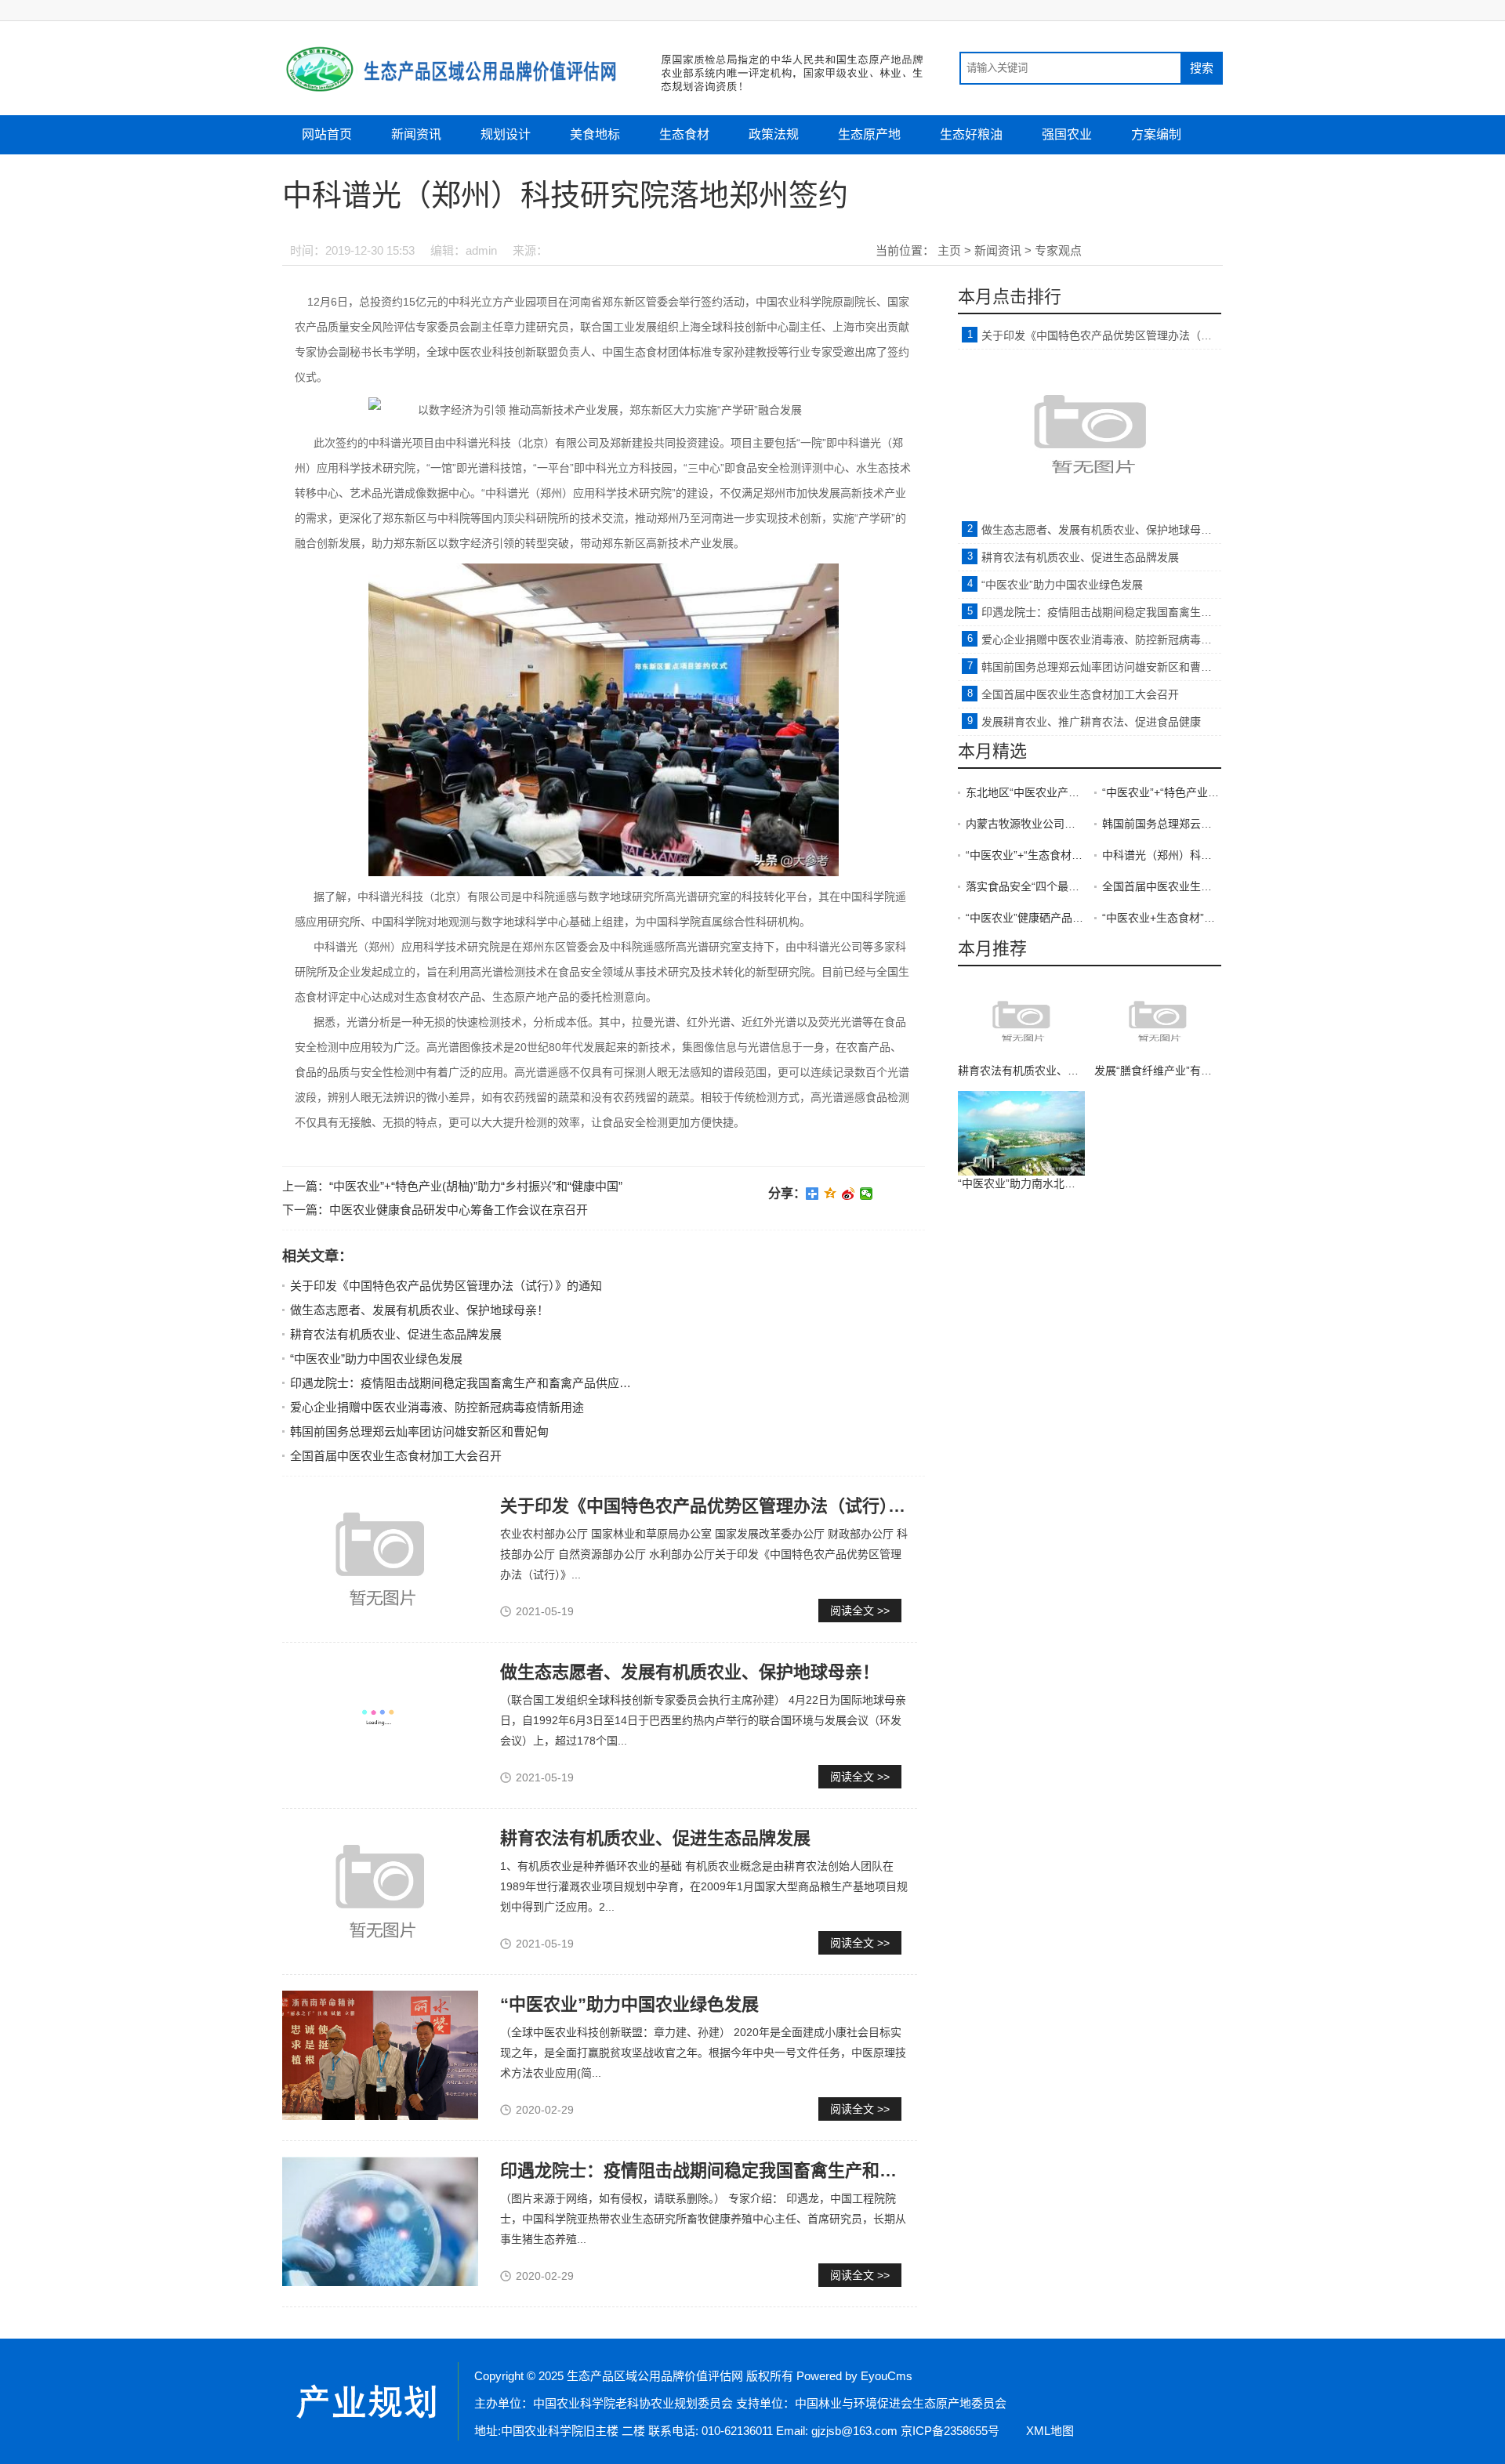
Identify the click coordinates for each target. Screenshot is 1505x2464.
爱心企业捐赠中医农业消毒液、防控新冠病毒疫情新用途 (437, 1407)
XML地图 (1050, 2431)
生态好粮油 (971, 134)
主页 (949, 250)
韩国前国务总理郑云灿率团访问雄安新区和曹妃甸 (419, 1431)
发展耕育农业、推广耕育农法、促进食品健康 (1091, 722)
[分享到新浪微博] (849, 1194)
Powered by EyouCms (853, 2376)
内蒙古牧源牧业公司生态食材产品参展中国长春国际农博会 (1025, 824)
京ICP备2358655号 (950, 2431)
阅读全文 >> (860, 1611)
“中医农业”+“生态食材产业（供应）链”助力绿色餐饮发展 (1025, 855)
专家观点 (1058, 250)
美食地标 (595, 134)
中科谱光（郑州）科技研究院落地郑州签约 (1162, 855)
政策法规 (774, 134)
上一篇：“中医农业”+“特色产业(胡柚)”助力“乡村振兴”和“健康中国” (452, 1186)
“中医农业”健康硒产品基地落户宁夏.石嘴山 (1025, 918)
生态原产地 (869, 134)
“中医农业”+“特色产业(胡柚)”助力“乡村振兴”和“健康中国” (1162, 792)
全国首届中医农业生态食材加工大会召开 (396, 1456)
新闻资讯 (416, 134)
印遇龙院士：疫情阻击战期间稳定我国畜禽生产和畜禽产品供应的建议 (472, 1383)
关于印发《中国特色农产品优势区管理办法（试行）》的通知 (446, 1286)
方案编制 (1156, 134)
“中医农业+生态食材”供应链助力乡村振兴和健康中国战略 (1162, 918)
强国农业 (1067, 134)
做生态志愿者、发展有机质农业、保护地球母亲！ (419, 1310)
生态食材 (684, 134)
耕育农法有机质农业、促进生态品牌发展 (396, 1334)
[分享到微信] (867, 1194)
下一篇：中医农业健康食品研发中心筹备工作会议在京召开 (435, 1210)
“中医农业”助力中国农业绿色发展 (376, 1359)
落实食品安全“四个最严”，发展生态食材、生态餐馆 (1025, 886)
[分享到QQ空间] (830, 1194)
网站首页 (327, 134)
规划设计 (506, 134)
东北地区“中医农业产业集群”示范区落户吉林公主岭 (1025, 792)
